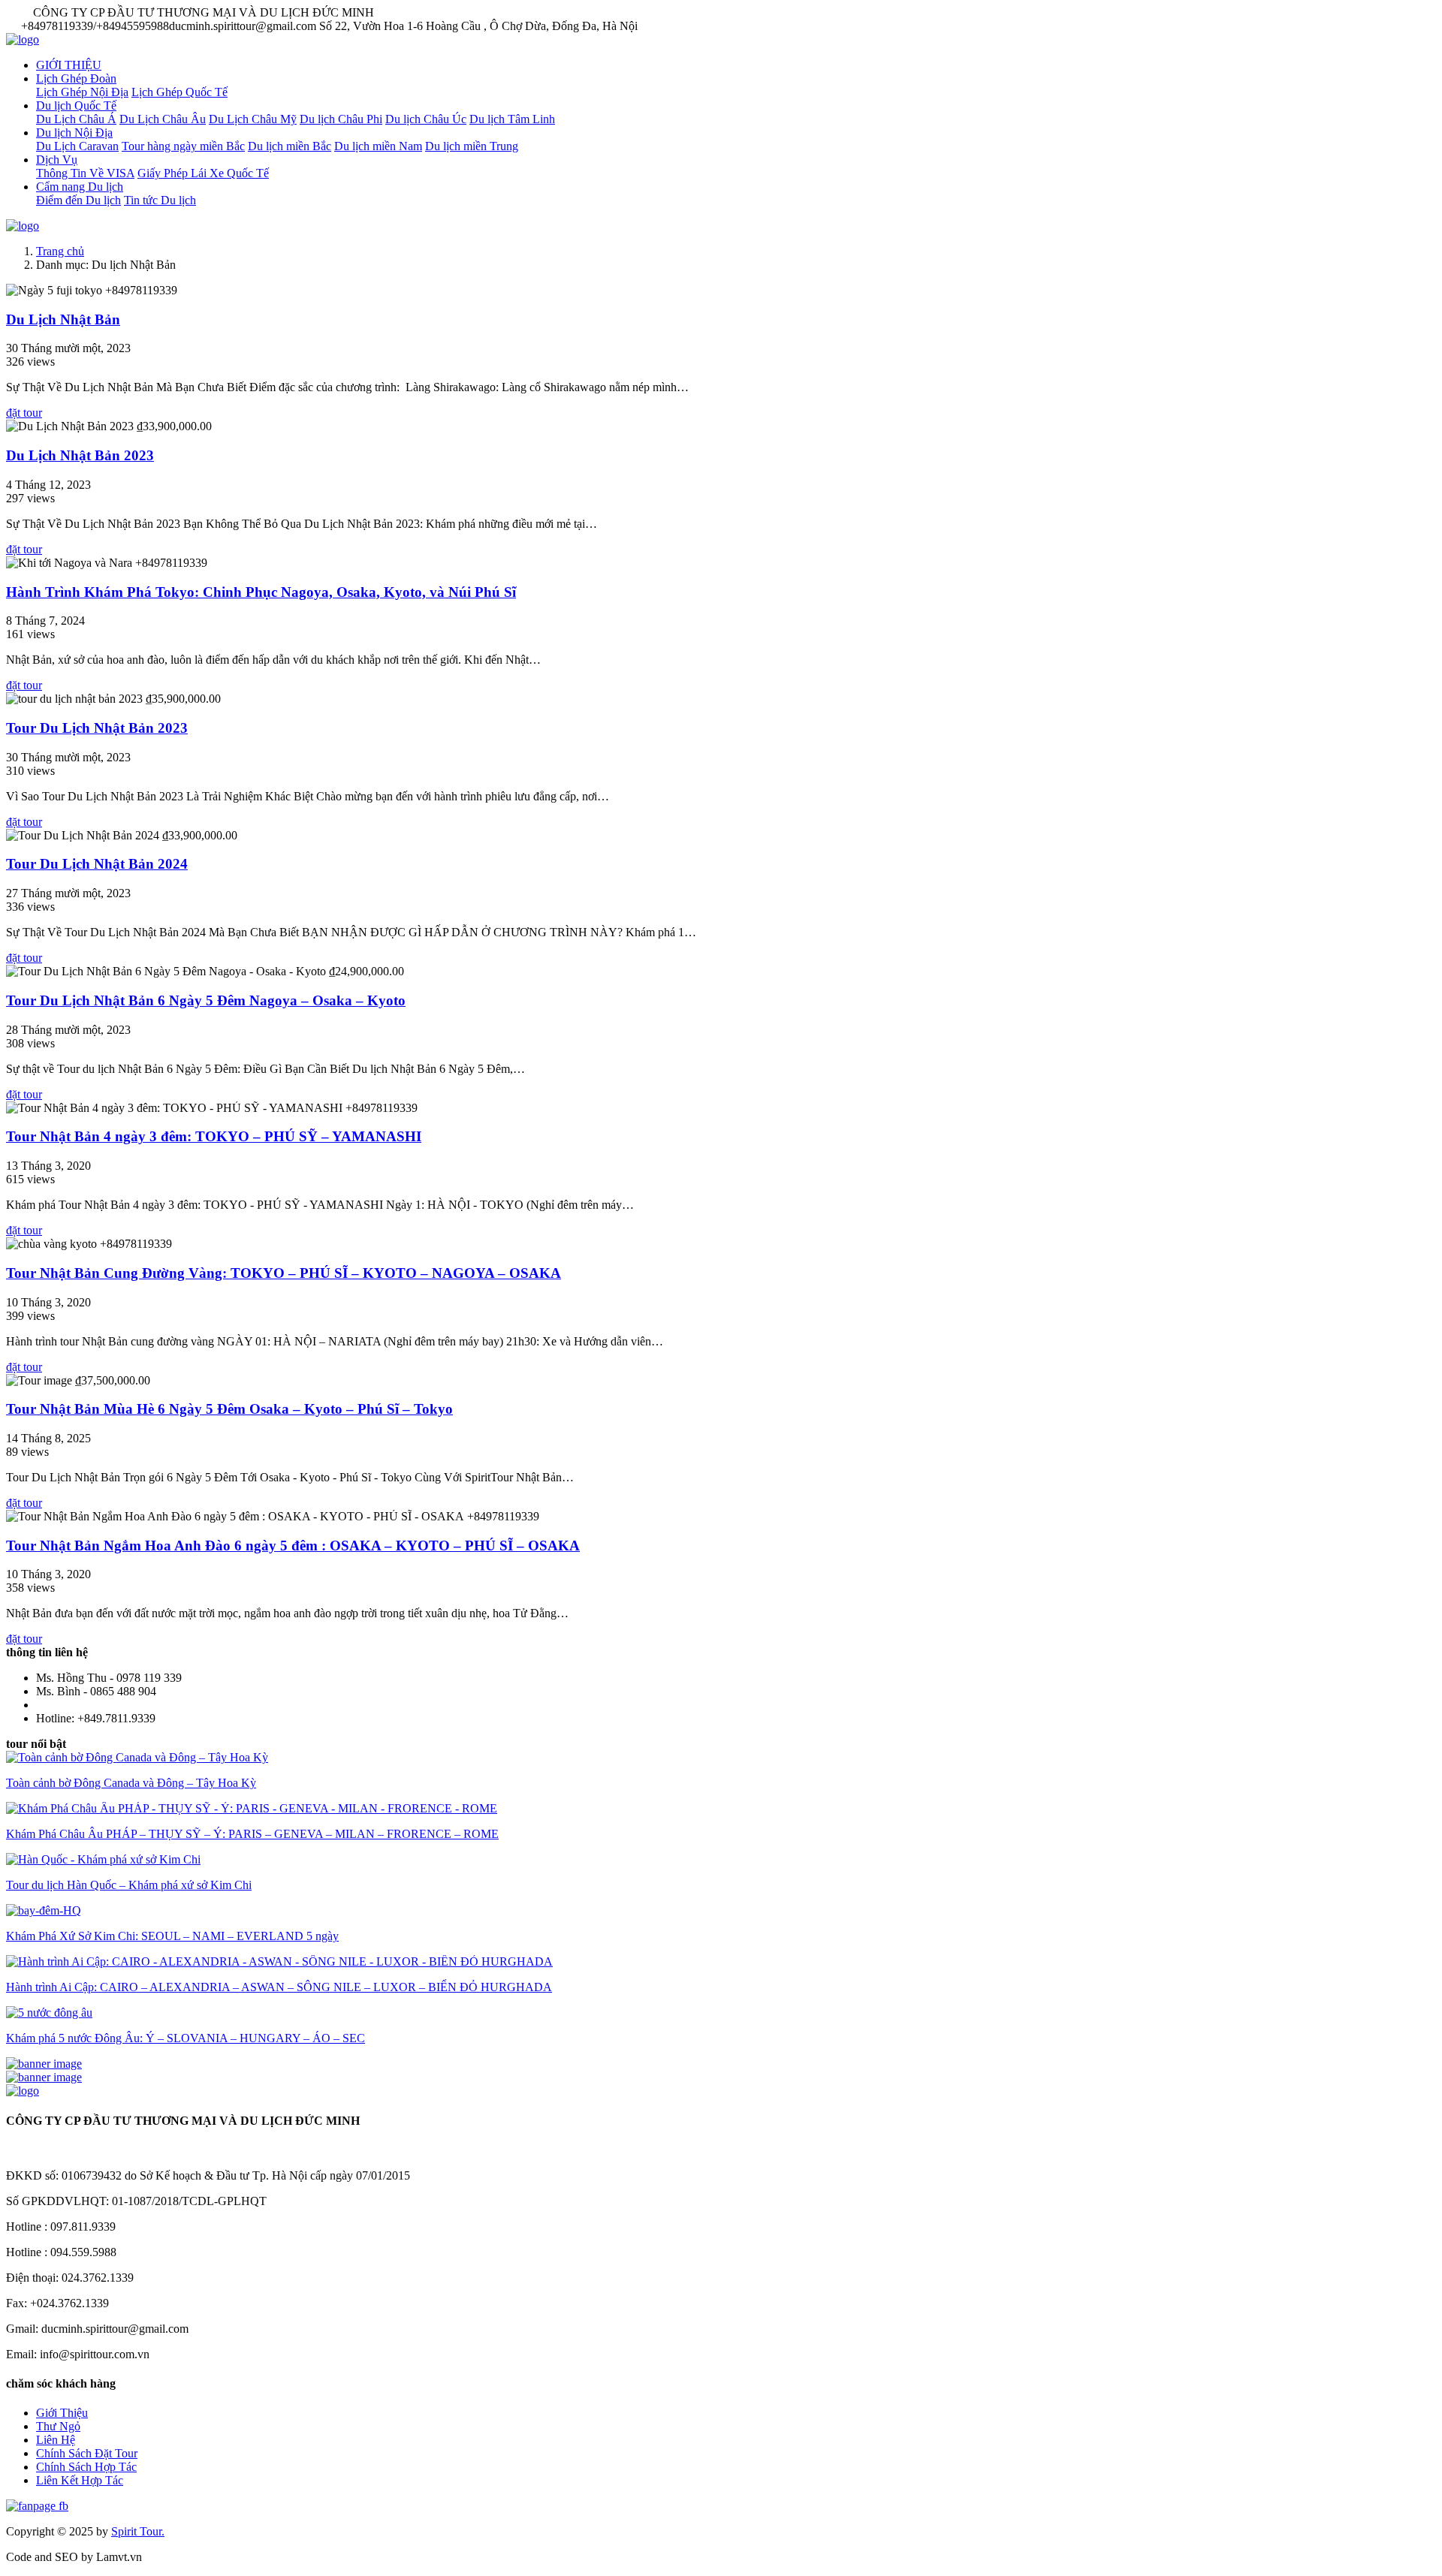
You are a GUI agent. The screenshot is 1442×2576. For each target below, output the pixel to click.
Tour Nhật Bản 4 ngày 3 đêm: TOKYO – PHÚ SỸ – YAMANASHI (214, 1136)
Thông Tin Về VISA (85, 173)
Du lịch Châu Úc (426, 119)
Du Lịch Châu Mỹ (253, 119)
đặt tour (24, 413)
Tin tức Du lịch (160, 200)
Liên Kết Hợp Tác (80, 2480)
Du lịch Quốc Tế (76, 105)
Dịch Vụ (57, 160)
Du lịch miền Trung (472, 146)
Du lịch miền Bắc (290, 146)
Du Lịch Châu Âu (163, 119)
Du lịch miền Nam (378, 146)
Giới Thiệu (62, 2413)
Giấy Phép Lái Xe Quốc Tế (203, 173)
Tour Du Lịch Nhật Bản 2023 (97, 728)
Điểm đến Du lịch (78, 200)
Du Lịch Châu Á (76, 119)
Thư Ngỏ (58, 2426)
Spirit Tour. (138, 2531)
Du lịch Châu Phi (341, 119)
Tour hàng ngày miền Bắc (183, 146)
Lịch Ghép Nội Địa (82, 92)
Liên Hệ (56, 2440)
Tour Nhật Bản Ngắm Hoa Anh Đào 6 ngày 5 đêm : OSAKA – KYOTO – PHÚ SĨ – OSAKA (293, 1546)
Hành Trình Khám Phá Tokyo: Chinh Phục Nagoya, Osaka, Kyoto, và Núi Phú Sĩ (261, 592)
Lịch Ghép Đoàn (76, 78)
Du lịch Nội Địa (74, 133)
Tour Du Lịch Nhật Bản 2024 (97, 864)
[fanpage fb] (37, 2506)
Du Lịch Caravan (77, 146)
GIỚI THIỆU (69, 65)
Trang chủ (60, 251)
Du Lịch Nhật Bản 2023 (80, 455)
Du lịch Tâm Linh (512, 119)
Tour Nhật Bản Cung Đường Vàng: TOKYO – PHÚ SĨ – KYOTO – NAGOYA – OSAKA (284, 1273)
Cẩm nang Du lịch (80, 187)
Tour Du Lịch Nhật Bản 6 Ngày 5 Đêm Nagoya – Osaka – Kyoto (206, 1000)
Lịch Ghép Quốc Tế (179, 92)
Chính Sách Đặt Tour (87, 2453)
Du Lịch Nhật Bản (63, 319)
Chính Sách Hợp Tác (86, 2467)
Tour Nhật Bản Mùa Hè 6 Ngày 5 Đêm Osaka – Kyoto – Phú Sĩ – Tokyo (229, 1409)
